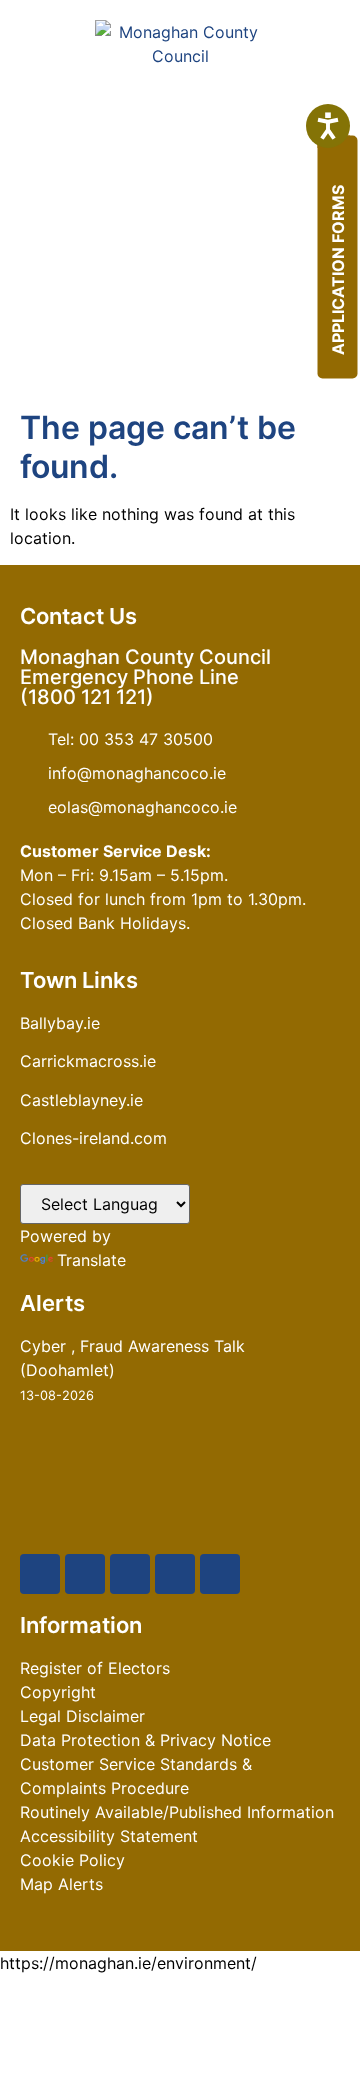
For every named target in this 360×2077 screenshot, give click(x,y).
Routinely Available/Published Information (177, 1812)
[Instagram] (175, 1574)
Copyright (58, 1692)
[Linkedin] (220, 1574)
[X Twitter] (85, 1574)
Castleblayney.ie (81, 1100)
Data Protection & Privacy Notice (145, 1740)
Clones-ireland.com (93, 1138)
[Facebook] (40, 1574)
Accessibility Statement (109, 1836)
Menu (199, 353)
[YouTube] (130, 1574)
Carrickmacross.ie (88, 1061)
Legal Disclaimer (82, 1716)
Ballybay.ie (60, 1023)
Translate (91, 1260)
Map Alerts (61, 1884)
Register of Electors (95, 1668)
